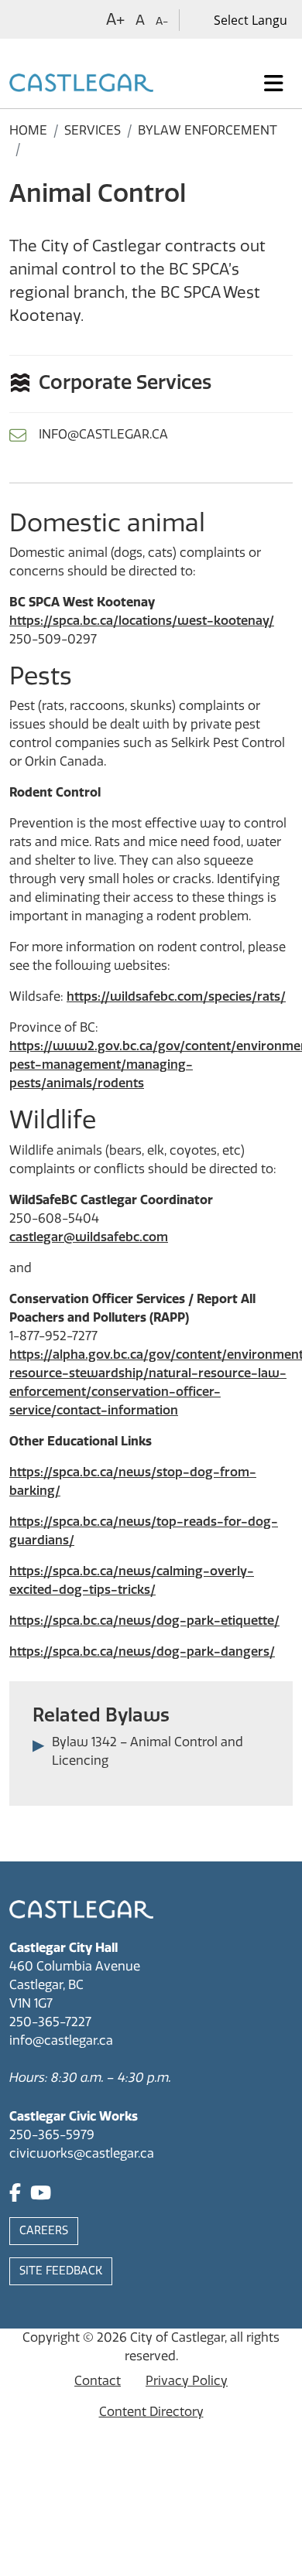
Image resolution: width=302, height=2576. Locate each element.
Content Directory (151, 2412)
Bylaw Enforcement (208, 130)
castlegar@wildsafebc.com (89, 1237)
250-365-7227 (50, 2022)
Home (28, 130)
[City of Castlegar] (81, 84)
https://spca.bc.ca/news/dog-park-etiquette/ (144, 1621)
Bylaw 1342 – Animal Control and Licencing (148, 1751)
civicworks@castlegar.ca (82, 2153)
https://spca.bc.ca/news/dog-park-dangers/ (142, 1651)
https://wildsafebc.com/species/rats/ (176, 996)
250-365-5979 (52, 2135)
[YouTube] (41, 2195)
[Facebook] (15, 2195)
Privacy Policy (187, 2381)
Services (93, 130)
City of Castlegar (177, 2337)
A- (162, 21)
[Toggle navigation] (274, 84)
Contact (98, 2381)
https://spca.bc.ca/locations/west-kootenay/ (142, 621)
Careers (44, 2231)
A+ (115, 19)
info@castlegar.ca (103, 434)
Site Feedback (61, 2271)
